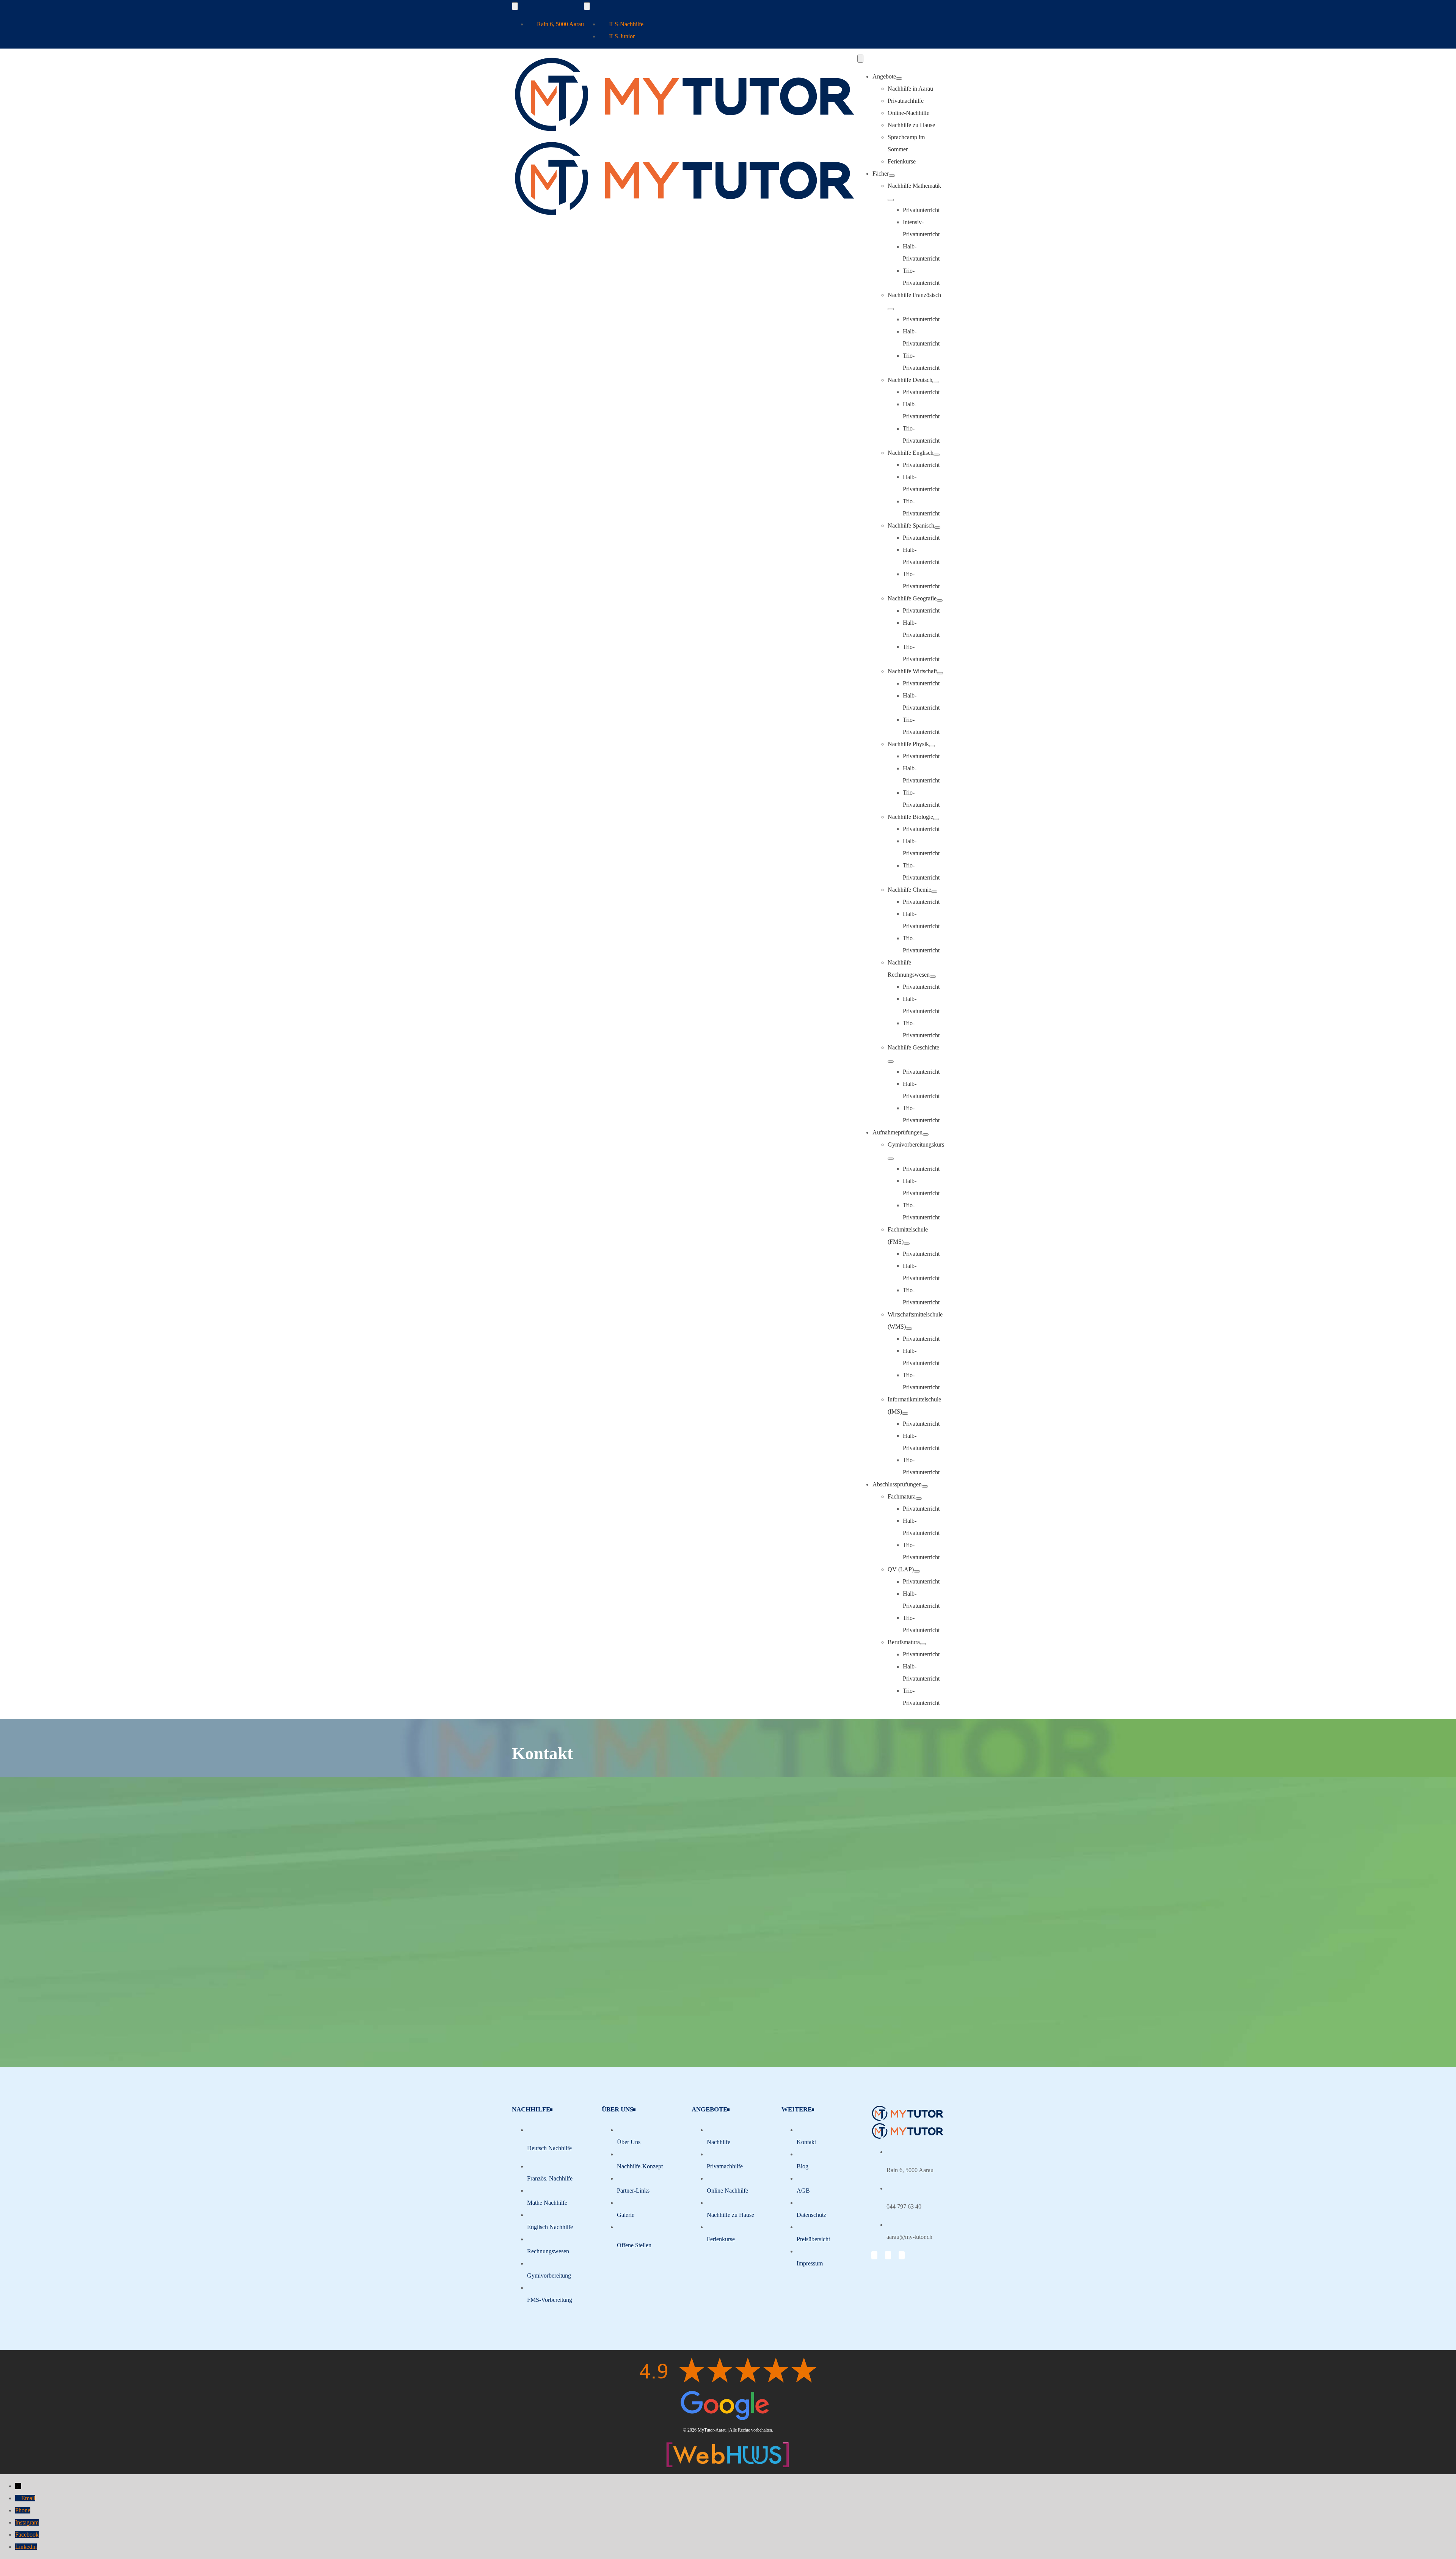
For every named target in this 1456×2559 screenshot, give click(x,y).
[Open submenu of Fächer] (892, 176)
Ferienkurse (721, 2239)
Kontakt (806, 2142)
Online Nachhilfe (727, 2191)
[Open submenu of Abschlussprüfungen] (925, 1486)
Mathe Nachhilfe (547, 2203)
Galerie (626, 2215)
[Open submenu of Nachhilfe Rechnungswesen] (933, 977)
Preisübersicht (813, 2239)
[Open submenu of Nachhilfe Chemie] (934, 892)
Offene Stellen (634, 2245)
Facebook (27, 2535)
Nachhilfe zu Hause (730, 2215)
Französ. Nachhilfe (550, 2178)
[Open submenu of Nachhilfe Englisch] (937, 455)
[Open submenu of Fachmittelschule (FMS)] (907, 1244)
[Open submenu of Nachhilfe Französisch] (891, 309)
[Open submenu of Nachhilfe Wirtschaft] (940, 673)
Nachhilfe (719, 2142)
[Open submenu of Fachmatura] (919, 1499)
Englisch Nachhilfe (550, 2227)
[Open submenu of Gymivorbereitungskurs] (891, 1159)
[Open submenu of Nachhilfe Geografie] (940, 600)
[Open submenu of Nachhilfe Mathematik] (891, 200)
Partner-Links (633, 2191)
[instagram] (888, 2255)
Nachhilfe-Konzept (640, 2166)
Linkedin (26, 2547)
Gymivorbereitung (549, 2275)
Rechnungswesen (548, 2251)
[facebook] (874, 2255)
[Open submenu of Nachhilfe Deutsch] (935, 382)
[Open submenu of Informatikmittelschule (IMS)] (905, 1414)
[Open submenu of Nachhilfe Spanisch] (937, 528)
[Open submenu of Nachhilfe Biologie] (936, 819)
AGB (803, 2191)
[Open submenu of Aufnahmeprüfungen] (926, 1134)
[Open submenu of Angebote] (899, 79)
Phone (23, 2510)
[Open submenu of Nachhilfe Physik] (932, 746)
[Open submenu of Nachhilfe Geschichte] (891, 1062)
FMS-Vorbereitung (550, 2300)
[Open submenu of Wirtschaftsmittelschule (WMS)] (909, 1329)
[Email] (18, 2498)
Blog (803, 2166)
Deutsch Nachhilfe (549, 2148)
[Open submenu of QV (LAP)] (917, 1571)
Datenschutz (811, 2215)
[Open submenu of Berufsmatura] (923, 1644)
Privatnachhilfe (725, 2166)
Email (28, 2498)
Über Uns (629, 2142)
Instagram (27, 2522)
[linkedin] (902, 2255)
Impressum (810, 2263)
